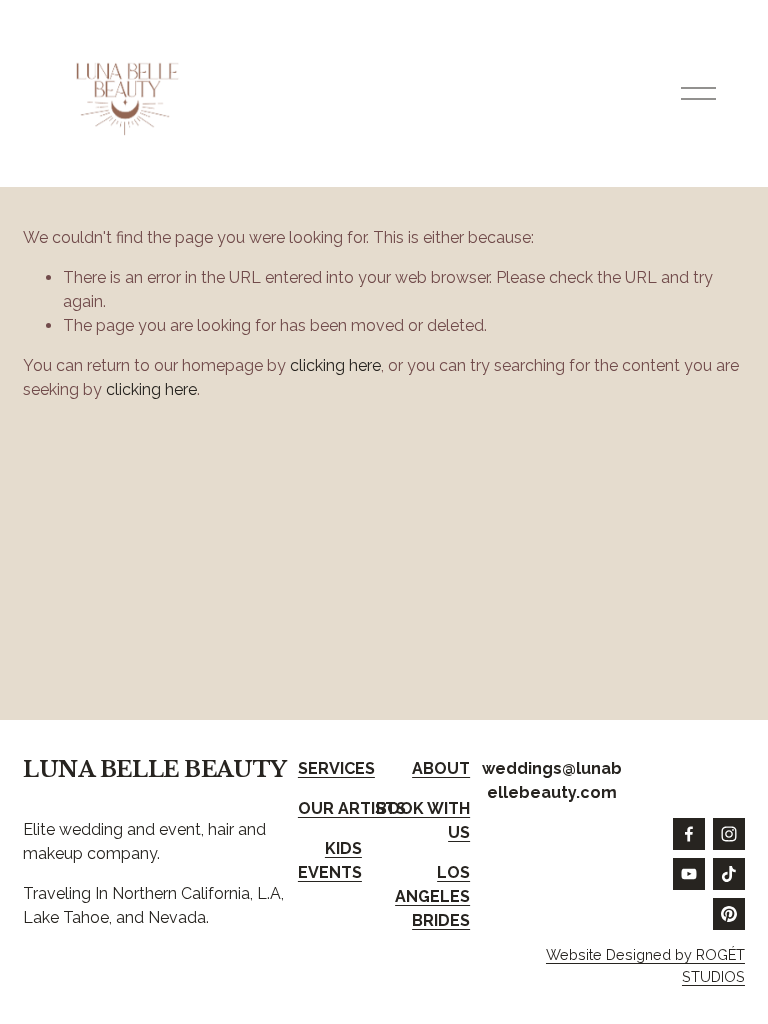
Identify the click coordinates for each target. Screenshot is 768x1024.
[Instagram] (729, 834)
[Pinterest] (729, 914)
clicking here (335, 365)
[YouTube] (689, 874)
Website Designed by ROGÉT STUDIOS (645, 965)
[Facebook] (689, 834)
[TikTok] (729, 874)
